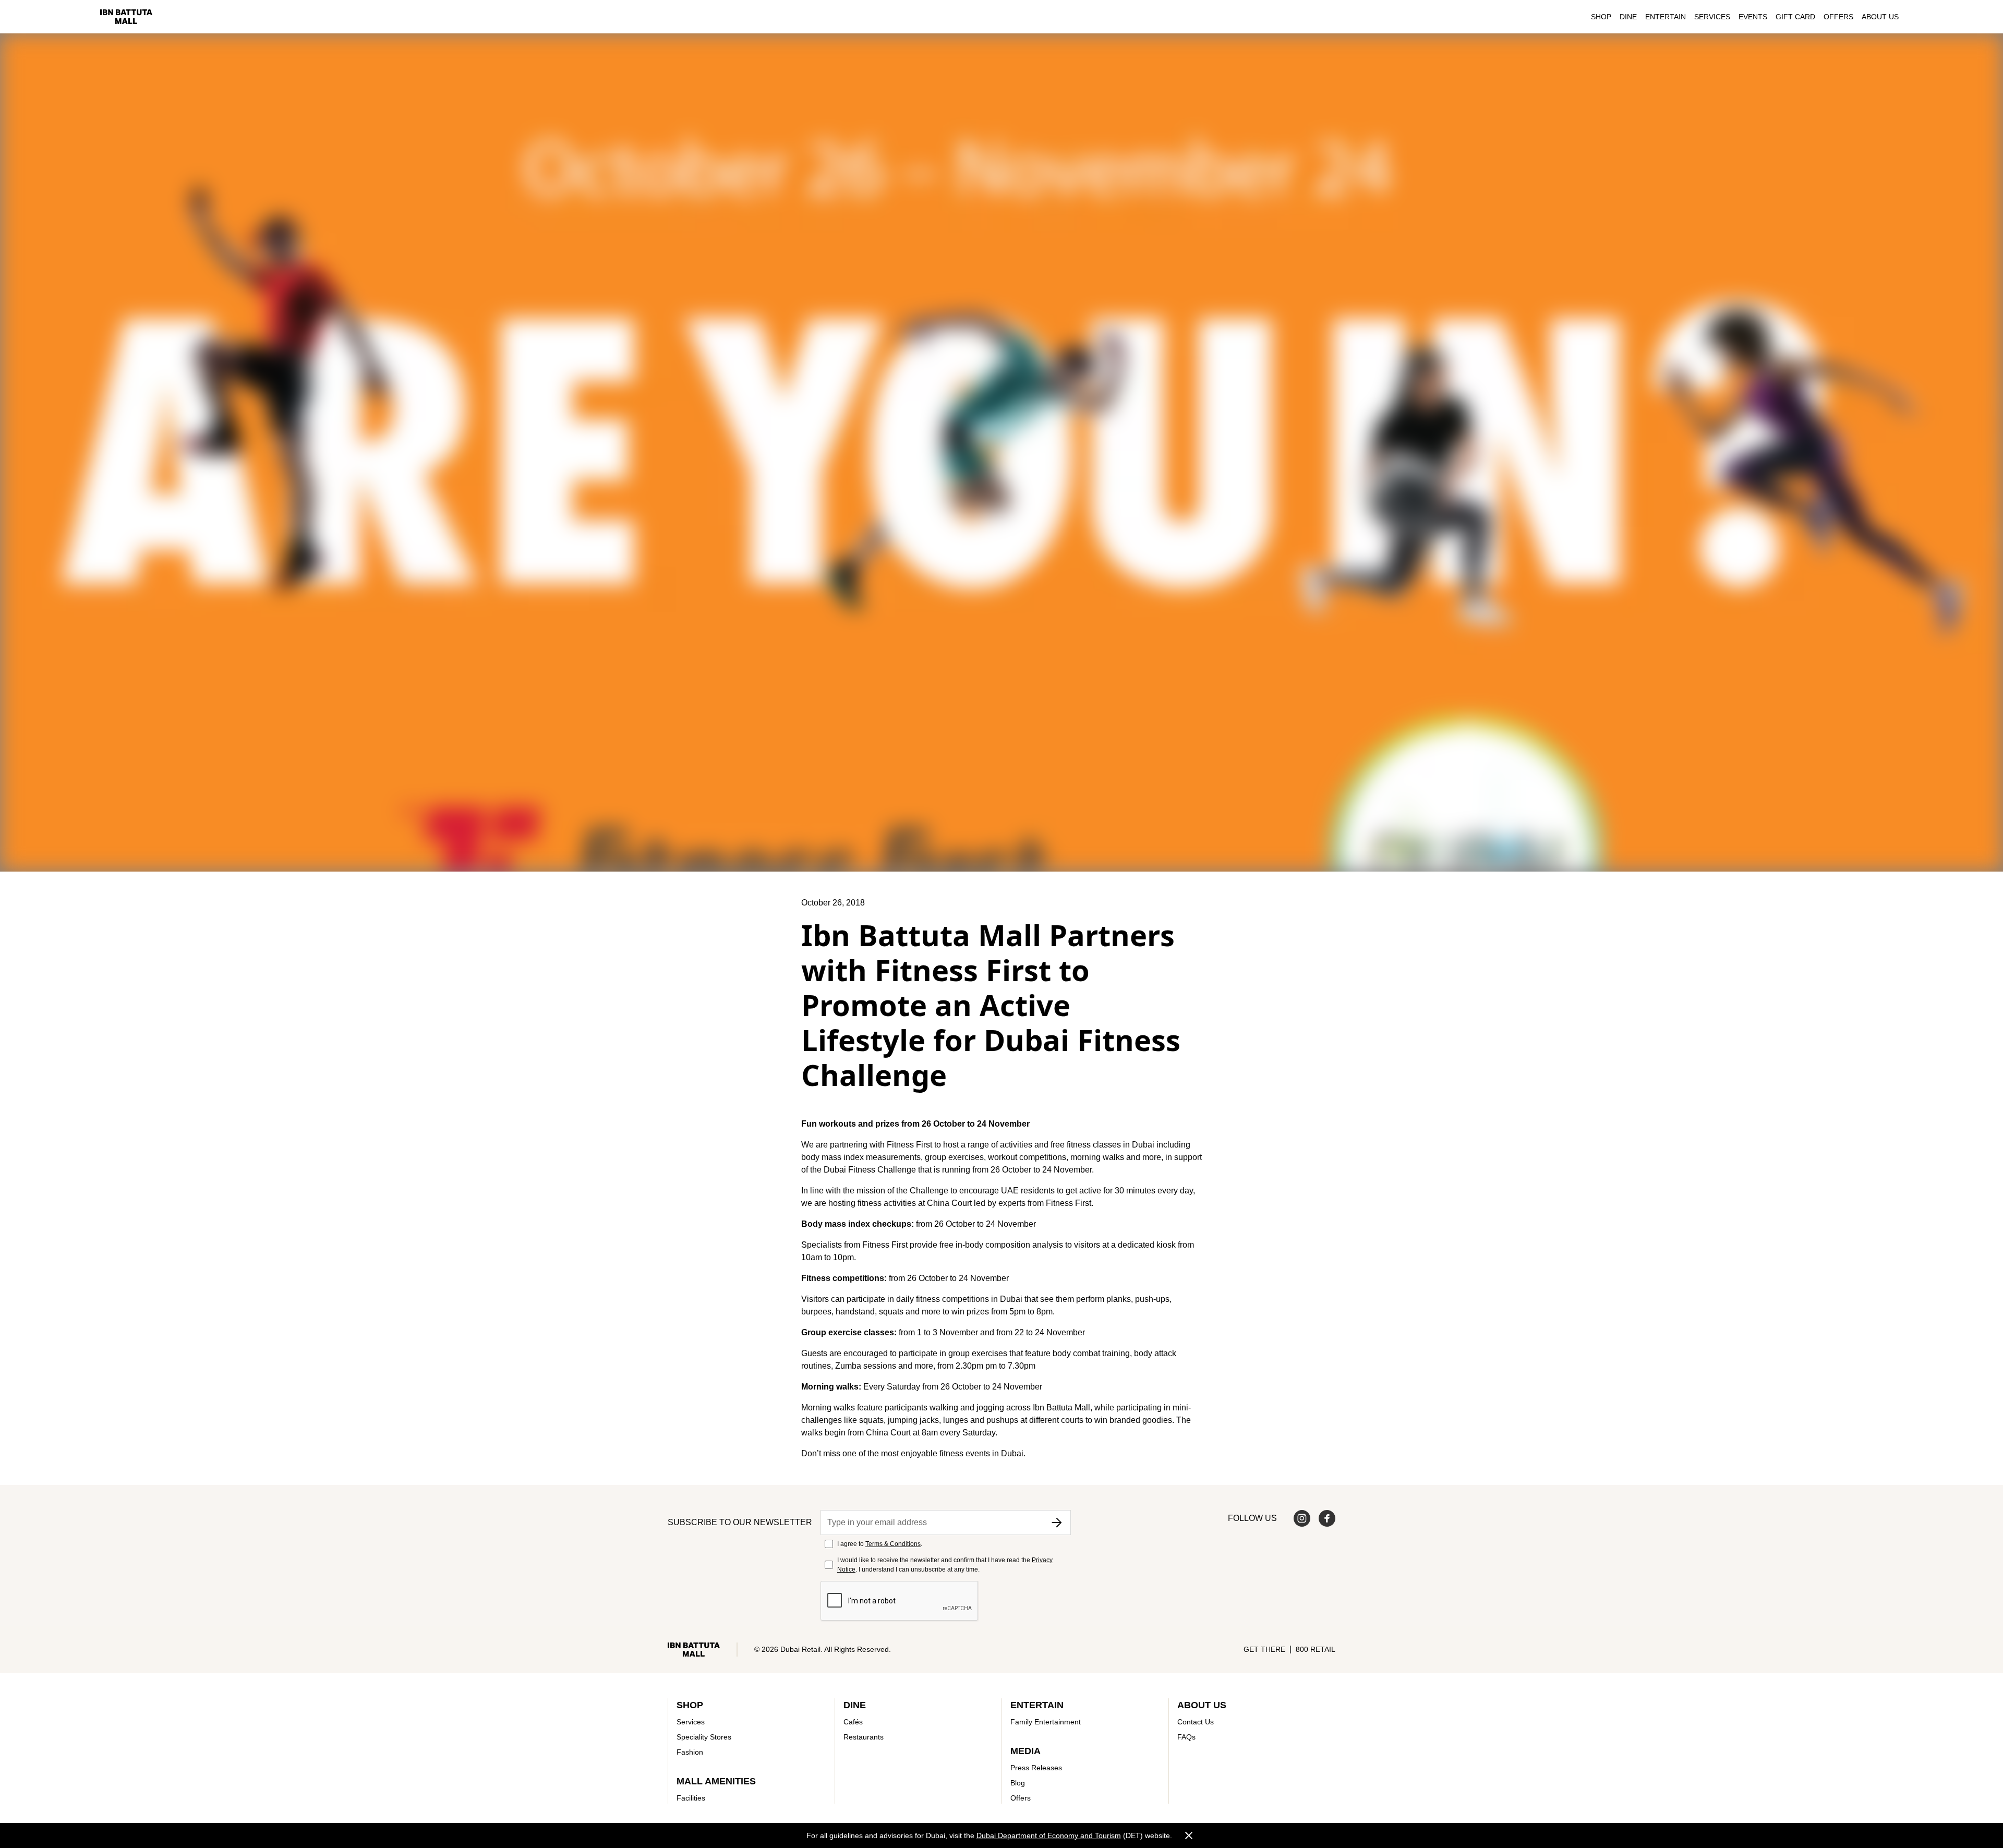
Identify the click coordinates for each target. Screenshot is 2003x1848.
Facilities (691, 1798)
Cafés (853, 1722)
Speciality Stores (704, 1737)
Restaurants (864, 1737)
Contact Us (1196, 1722)
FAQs (1186, 1737)
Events (1753, 17)
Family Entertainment (1046, 1722)
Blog (1018, 1783)
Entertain (1666, 17)
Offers (1838, 17)
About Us (1880, 17)
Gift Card (1795, 17)
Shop (1601, 17)
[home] (126, 17)
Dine (1628, 17)
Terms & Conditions (893, 1544)
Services (1712, 17)
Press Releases (1036, 1768)
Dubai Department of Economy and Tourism (1049, 1835)
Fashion (690, 1752)
